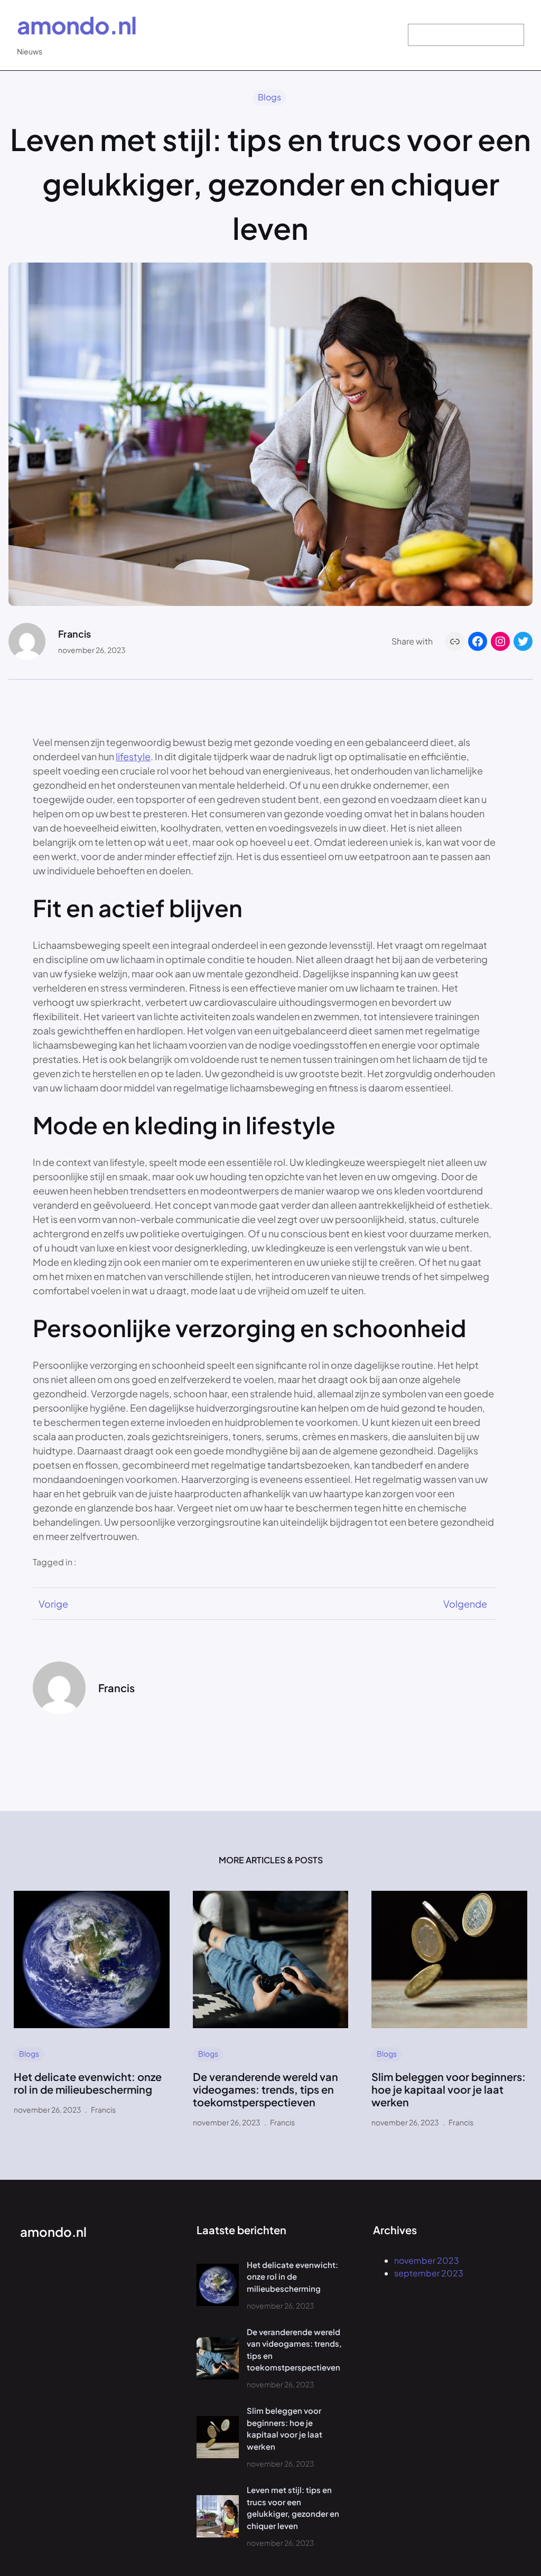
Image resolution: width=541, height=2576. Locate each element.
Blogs (269, 97)
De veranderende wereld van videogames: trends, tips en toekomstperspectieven (265, 2089)
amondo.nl (77, 25)
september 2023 (429, 2273)
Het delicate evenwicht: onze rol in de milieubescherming (88, 2083)
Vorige (53, 1604)
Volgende (465, 1604)
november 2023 (427, 2260)
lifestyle (133, 756)
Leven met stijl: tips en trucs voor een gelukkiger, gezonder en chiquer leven (293, 2508)
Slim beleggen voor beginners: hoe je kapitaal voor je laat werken (449, 2089)
